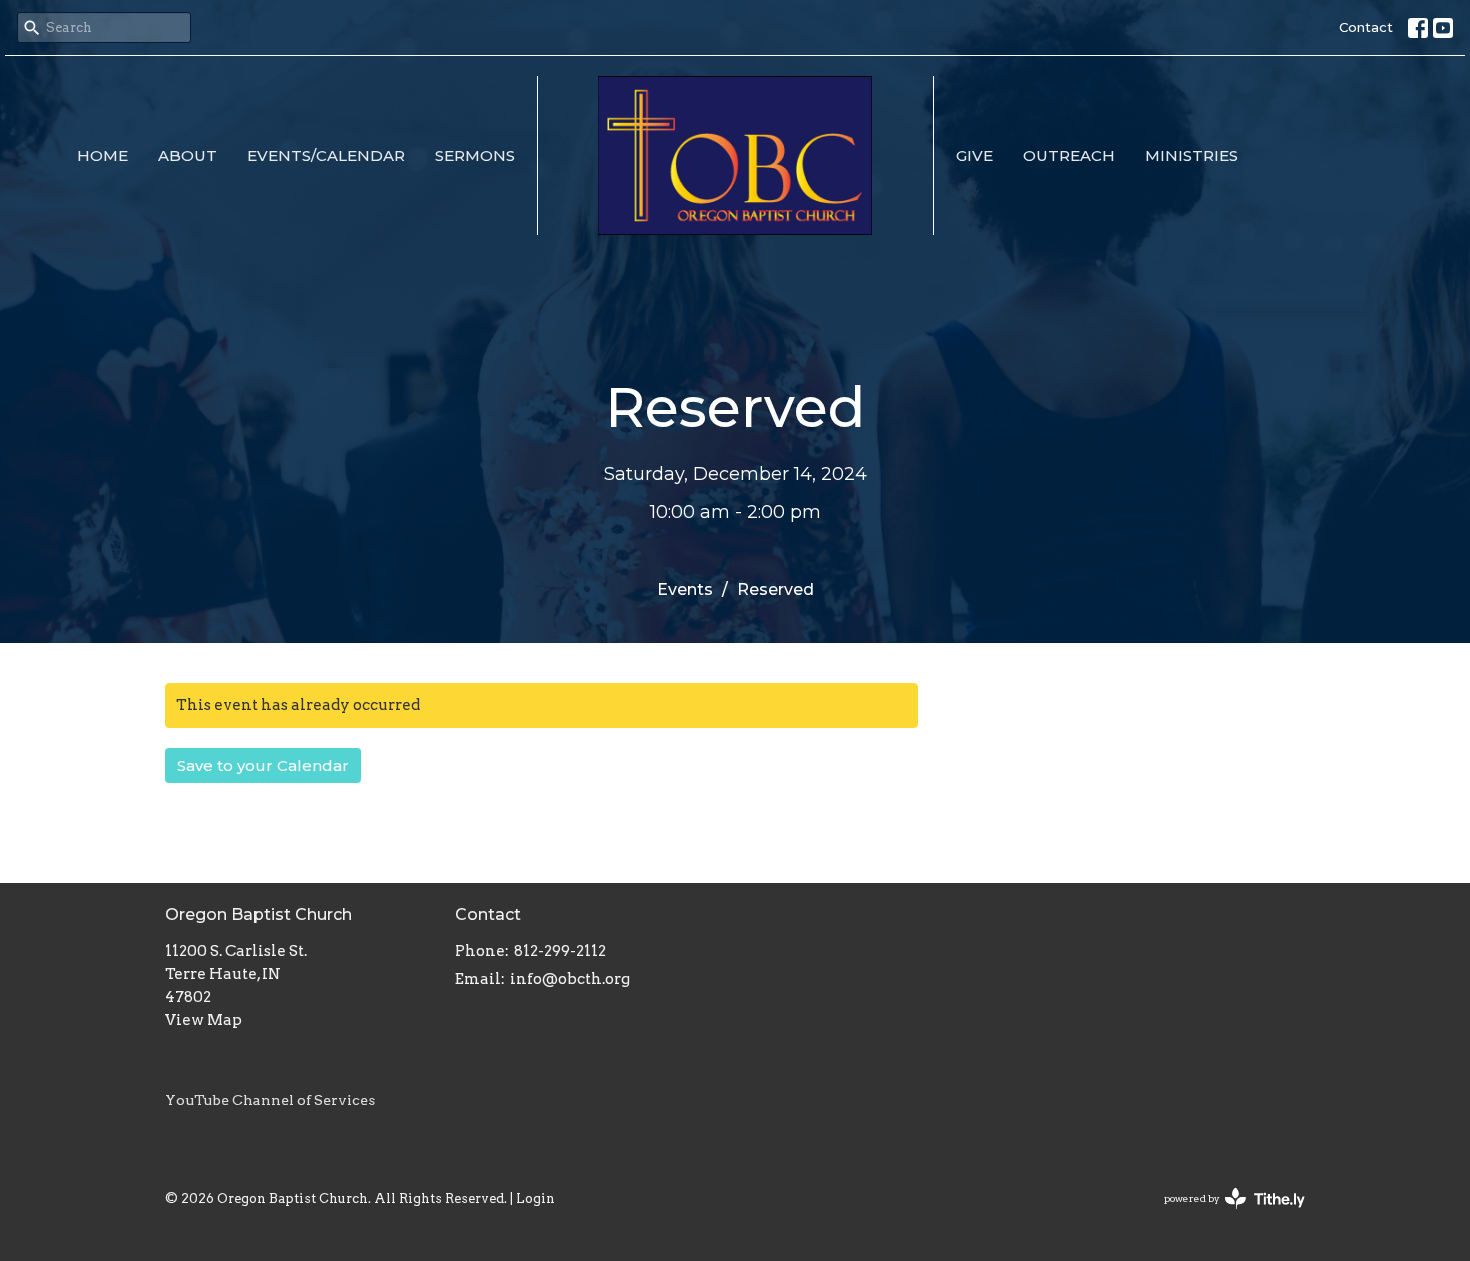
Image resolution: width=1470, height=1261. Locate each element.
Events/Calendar (326, 155)
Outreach (1069, 155)
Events (685, 589)
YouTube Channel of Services (270, 1100)
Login (535, 1198)
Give (974, 155)
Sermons (475, 155)
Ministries (1191, 155)
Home (102, 155)
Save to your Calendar (263, 765)
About (187, 155)
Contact (1366, 27)
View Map (203, 1020)
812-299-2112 (560, 951)
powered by (1224, 1215)
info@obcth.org (570, 979)
